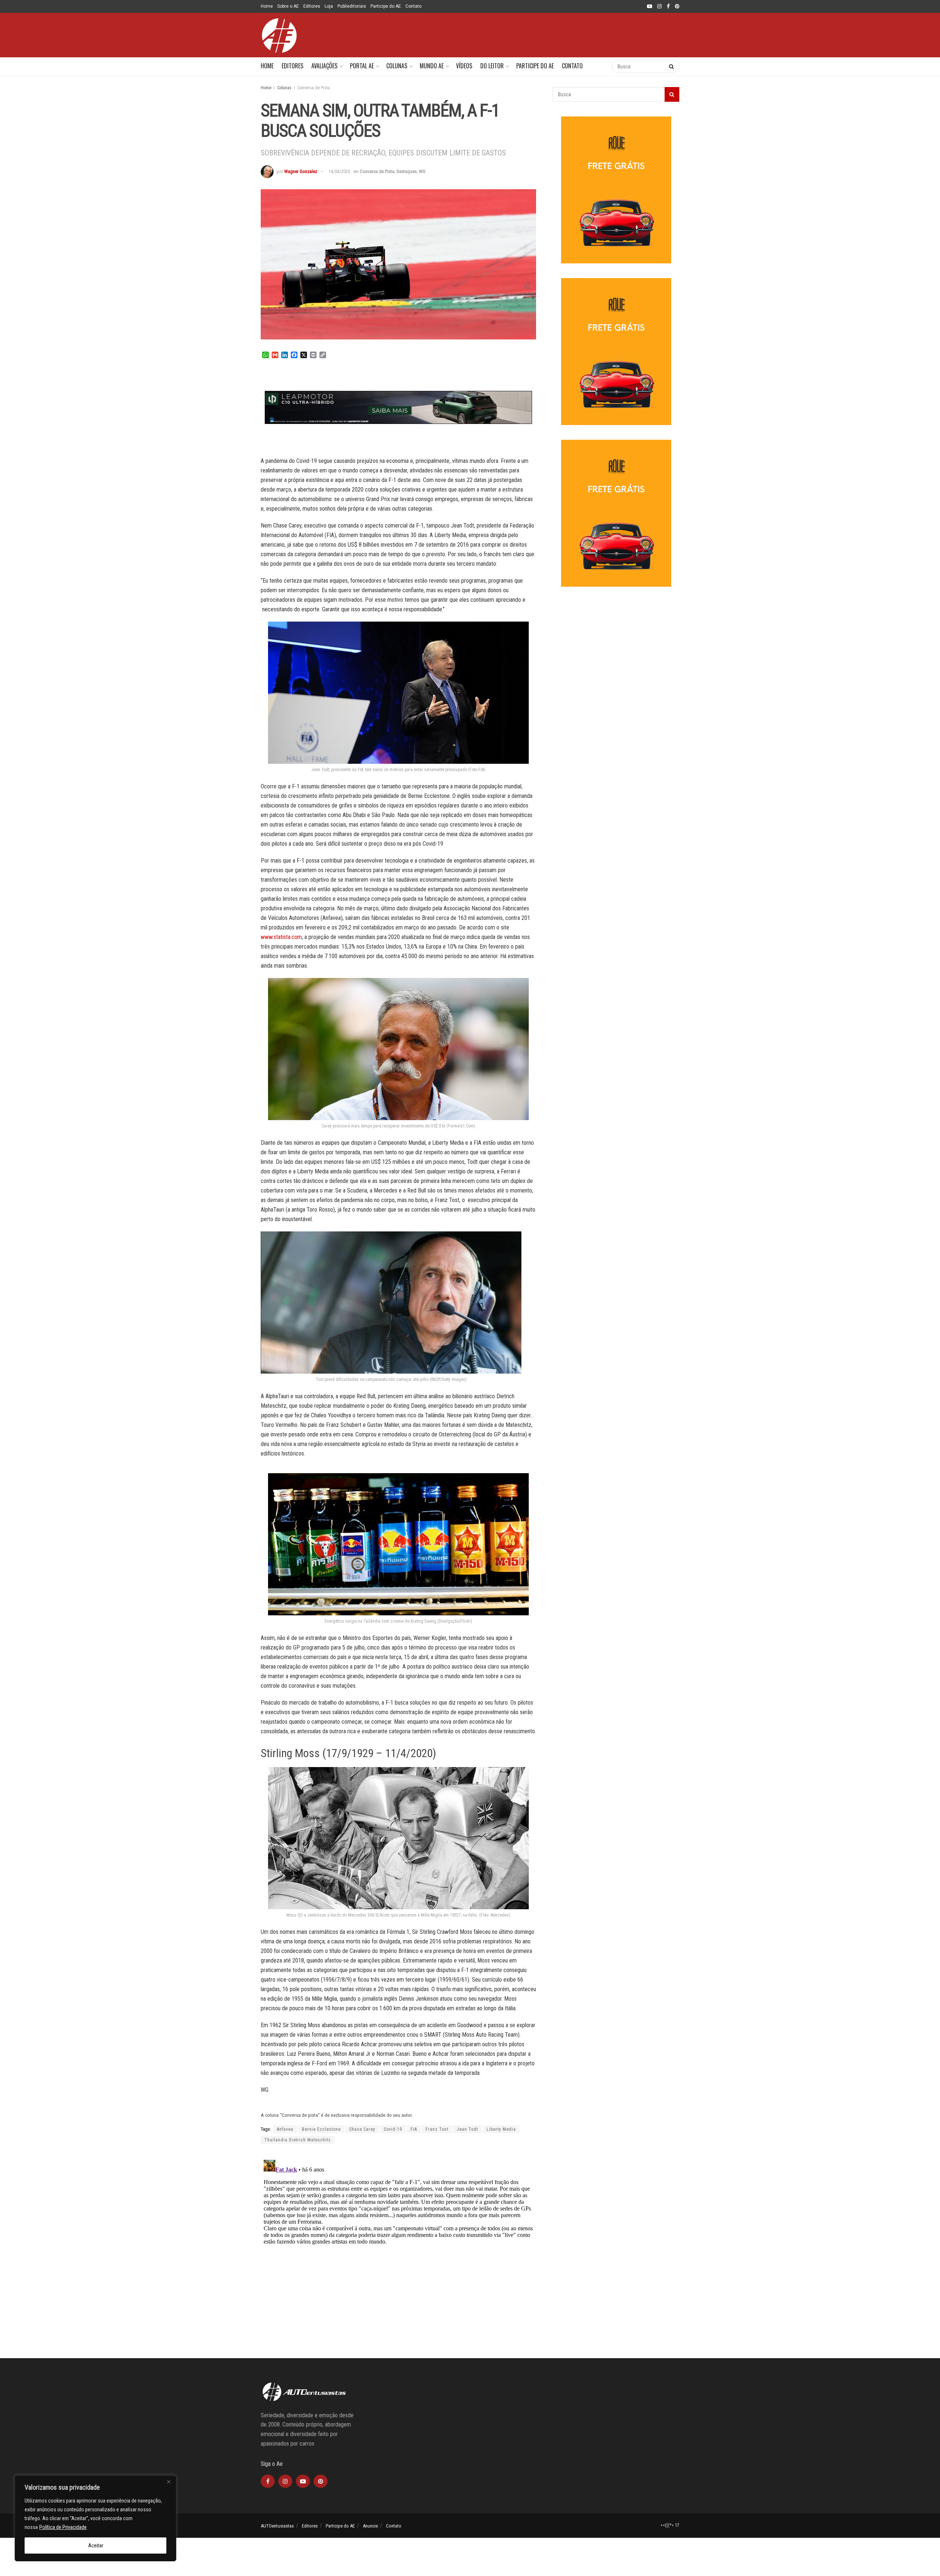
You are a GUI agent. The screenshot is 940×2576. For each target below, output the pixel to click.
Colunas (397, 66)
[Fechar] (169, 2482)
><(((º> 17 (670, 2525)
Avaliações (324, 66)
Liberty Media (501, 2129)
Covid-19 (393, 2129)
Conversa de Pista (314, 88)
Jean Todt (467, 2129)
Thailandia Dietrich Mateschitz (298, 2140)
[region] (95, 2518)
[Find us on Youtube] (650, 7)
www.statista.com (281, 937)
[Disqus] (398, 2249)
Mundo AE (432, 66)
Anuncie (370, 2526)
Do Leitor (492, 66)
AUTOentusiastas (277, 2526)
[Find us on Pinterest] (677, 7)
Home (267, 6)
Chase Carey (362, 2129)
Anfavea (285, 2129)
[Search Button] (599, 66)
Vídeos (464, 66)
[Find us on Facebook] (668, 7)
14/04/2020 (339, 171)
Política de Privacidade (63, 2527)
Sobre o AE (288, 6)
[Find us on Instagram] (659, 7)
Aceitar (96, 2546)
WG (422, 171)
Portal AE (362, 66)
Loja (329, 6)
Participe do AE (386, 6)
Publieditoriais (352, 6)
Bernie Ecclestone (321, 2129)
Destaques (407, 171)
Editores (312, 6)
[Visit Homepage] (279, 35)
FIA (414, 2129)
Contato (413, 6)
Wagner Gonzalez (301, 171)
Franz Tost (437, 2129)
